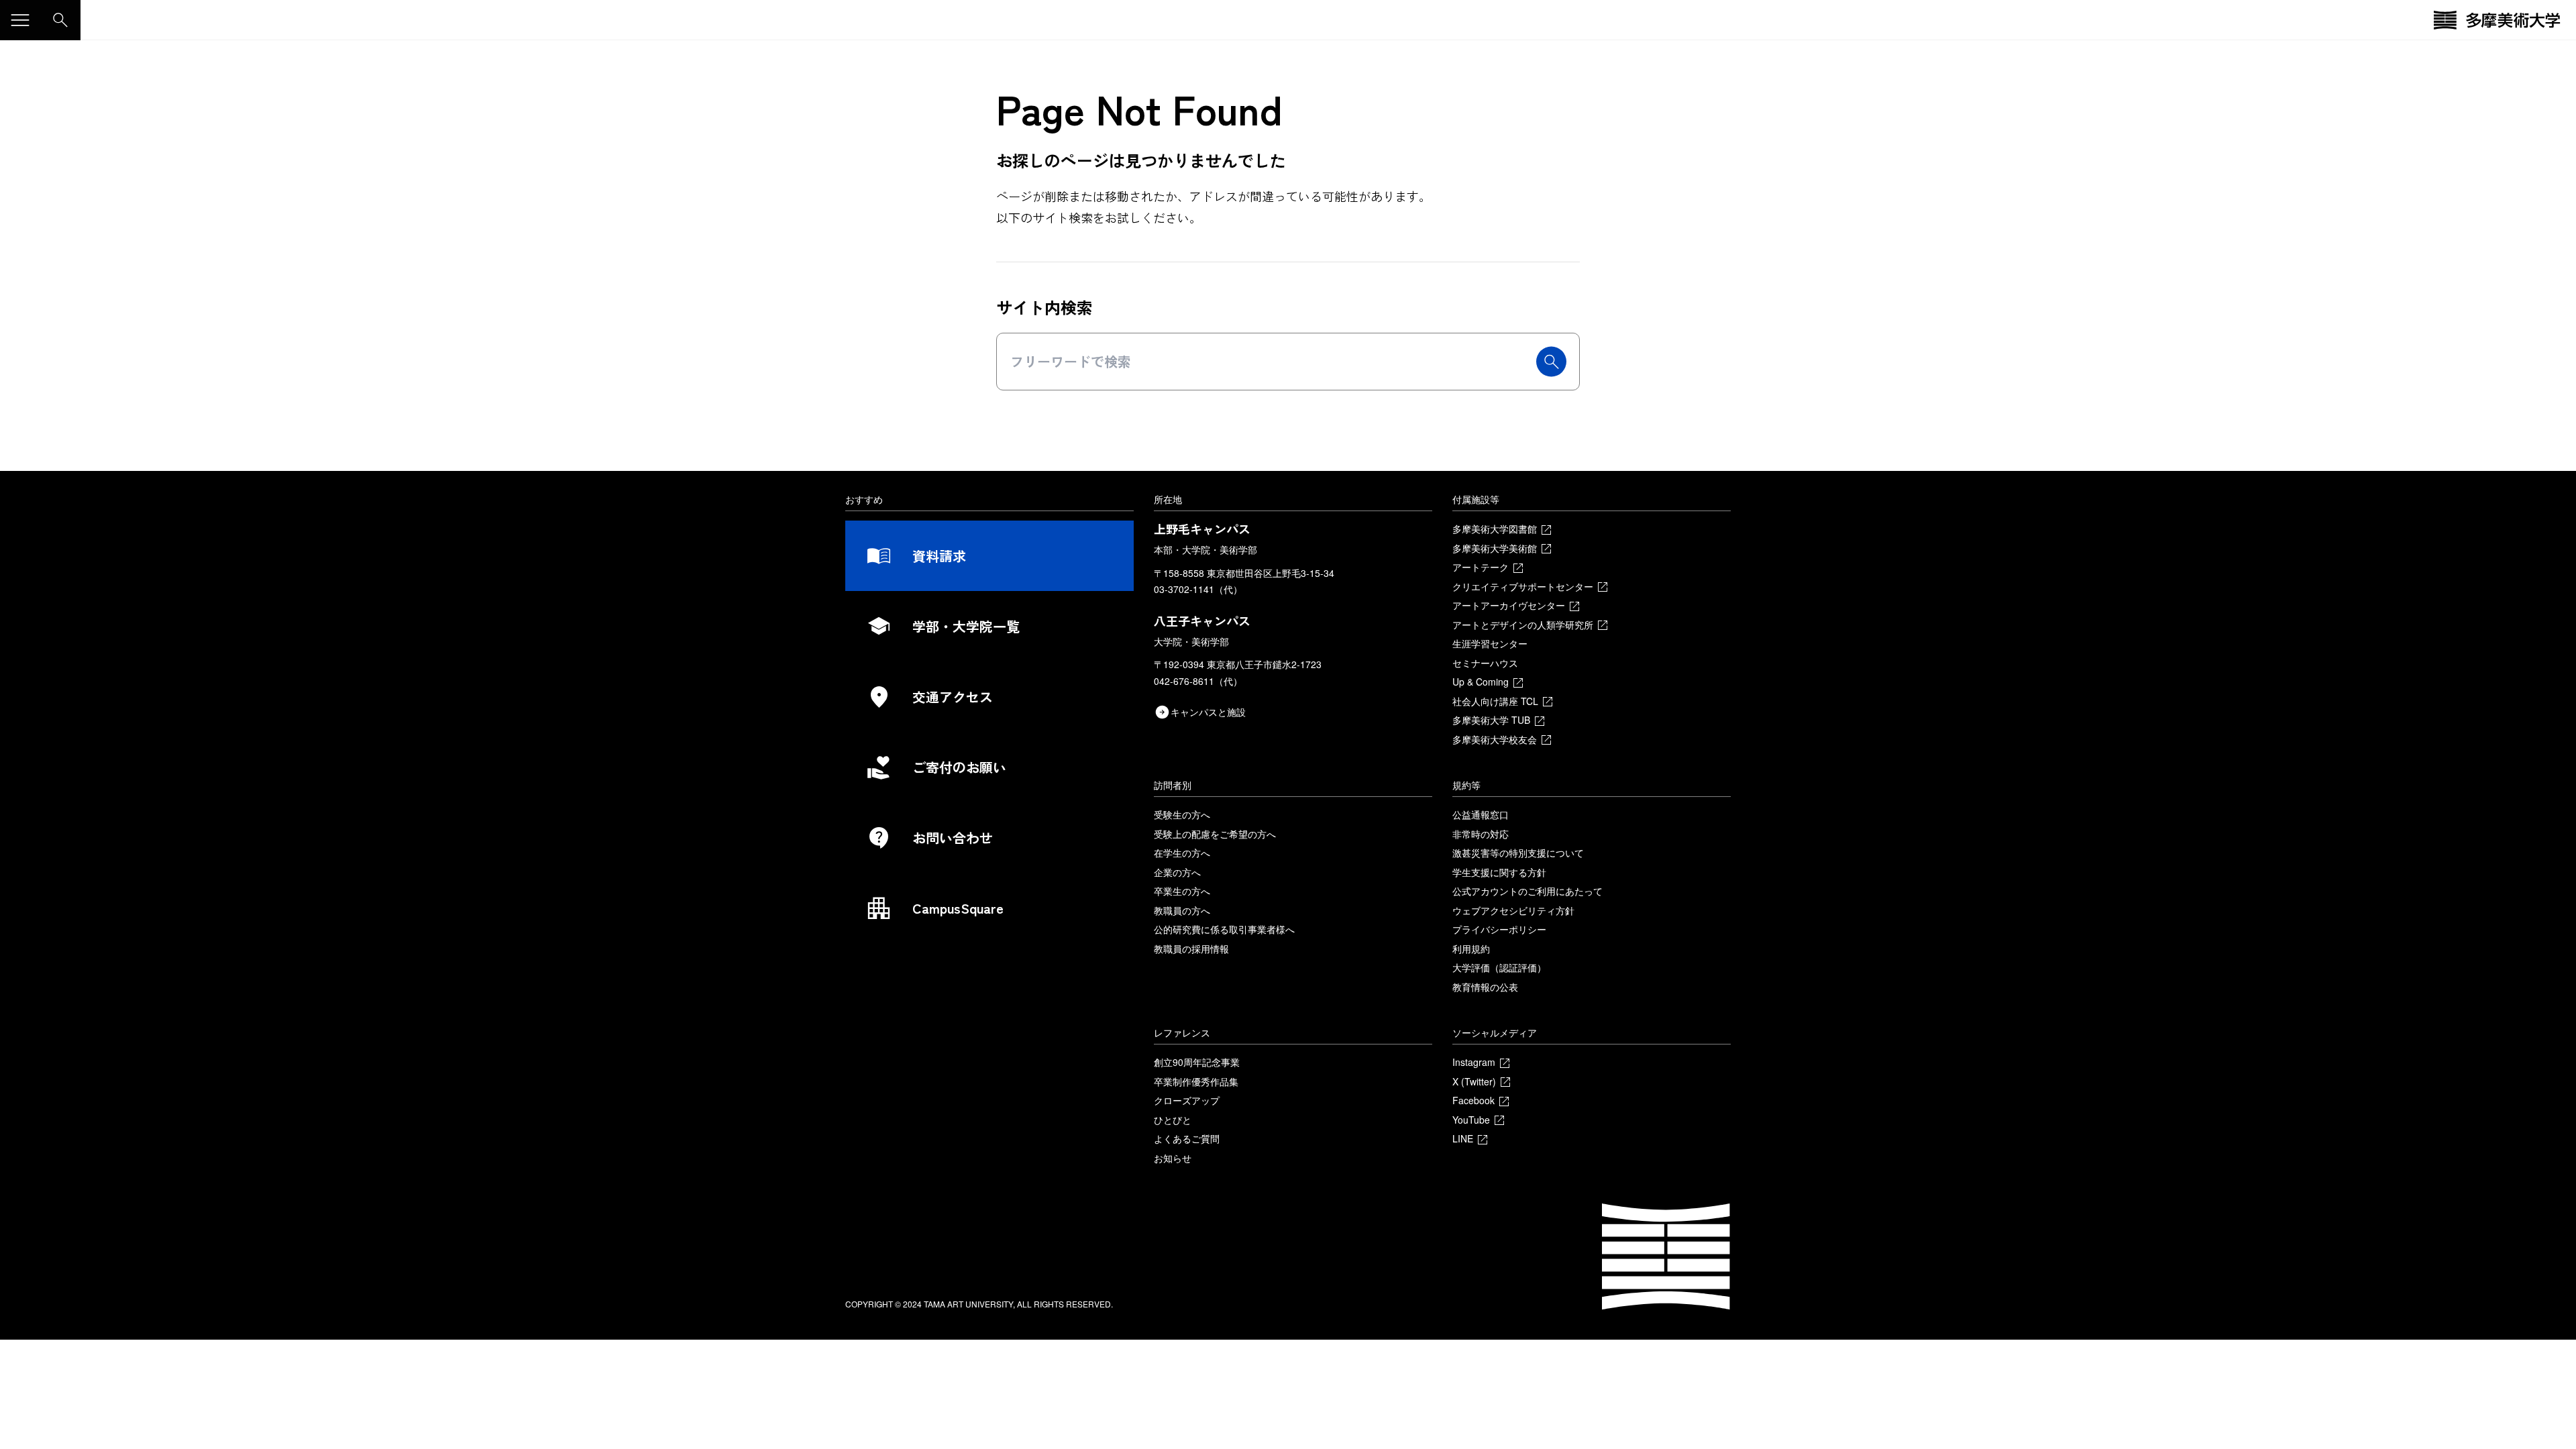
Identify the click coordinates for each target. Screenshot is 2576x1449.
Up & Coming (1481, 682)
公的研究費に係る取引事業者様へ (1224, 929)
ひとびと (1173, 1120)
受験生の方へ (1182, 814)
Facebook (1473, 1100)
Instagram (1474, 1062)
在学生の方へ (1182, 853)
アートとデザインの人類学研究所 (1523, 625)
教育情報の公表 (1485, 987)
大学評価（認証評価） (1499, 967)
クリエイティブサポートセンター (1523, 586)
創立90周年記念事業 (1197, 1062)
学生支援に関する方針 (1499, 872)
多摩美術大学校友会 (1495, 739)
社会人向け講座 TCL (1495, 701)
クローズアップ (1187, 1100)
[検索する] (1551, 362)
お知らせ (1173, 1158)
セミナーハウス (1485, 663)
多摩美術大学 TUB (1491, 720)
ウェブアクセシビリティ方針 (1513, 910)
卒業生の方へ (1182, 891)
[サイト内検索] (60, 20)
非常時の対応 (1481, 834)
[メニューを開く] (20, 20)
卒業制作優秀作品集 (1196, 1081)
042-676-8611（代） (1198, 681)
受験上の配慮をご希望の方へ (1215, 834)
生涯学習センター (1490, 643)
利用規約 (1471, 949)
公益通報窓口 (1481, 814)
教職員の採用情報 (1191, 949)
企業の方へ (1177, 872)
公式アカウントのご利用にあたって (1527, 891)
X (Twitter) (1474, 1081)
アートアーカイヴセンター (1509, 605)
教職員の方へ (1182, 910)
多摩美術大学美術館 (1495, 548)
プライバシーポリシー (1499, 929)
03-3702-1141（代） (1198, 589)
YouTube (1471, 1120)
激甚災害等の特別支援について (1518, 853)
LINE (1463, 1138)
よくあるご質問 (1187, 1138)
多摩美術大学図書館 (1495, 529)
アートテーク (1481, 567)
